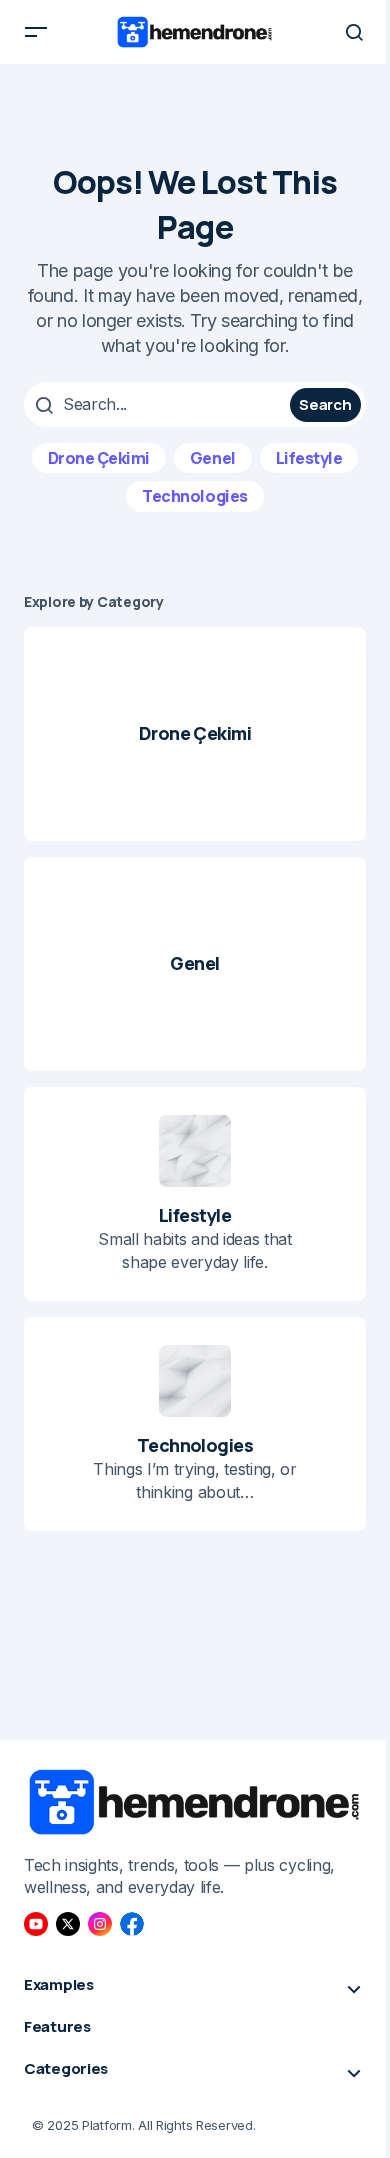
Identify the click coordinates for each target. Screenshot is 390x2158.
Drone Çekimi (99, 458)
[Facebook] (132, 1924)
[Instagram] (100, 1924)
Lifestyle (309, 458)
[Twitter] (68, 1924)
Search (325, 404)
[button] (36, 32)
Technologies (194, 496)
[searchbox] (159, 404)
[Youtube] (36, 1924)
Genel (213, 458)
